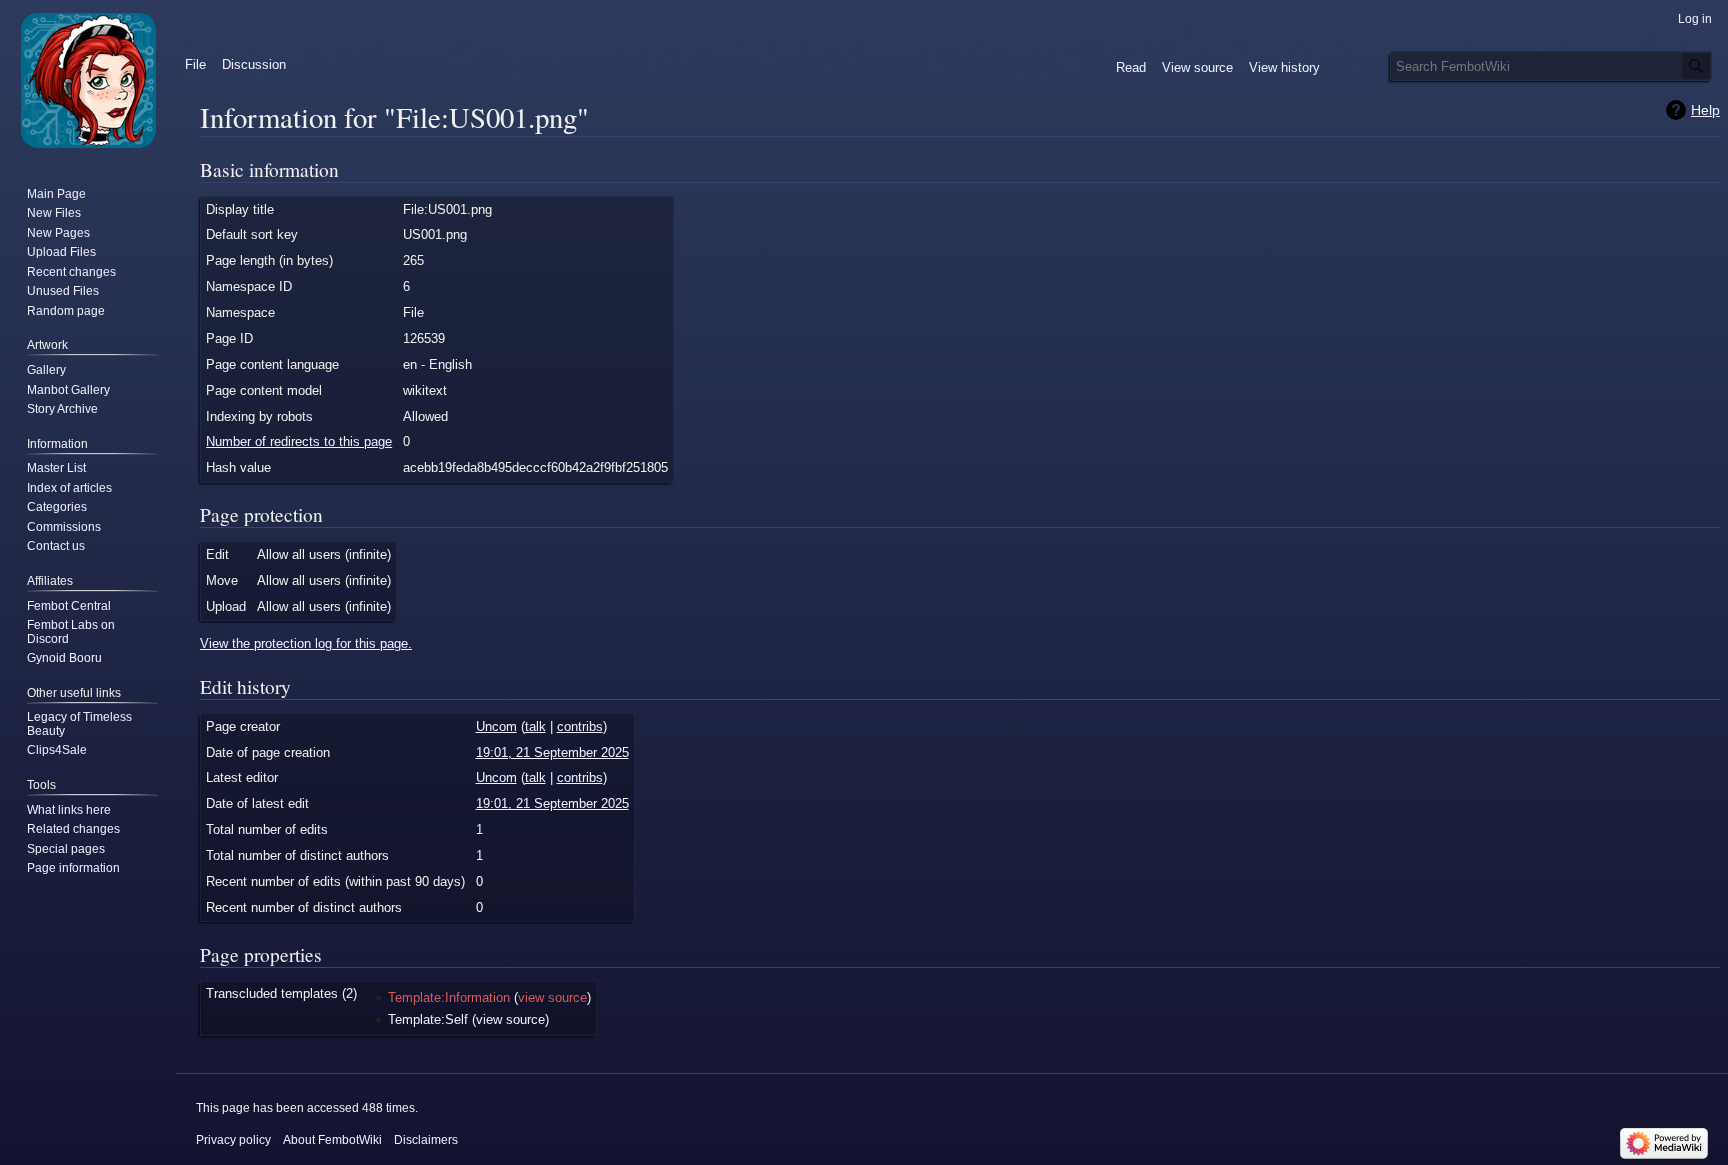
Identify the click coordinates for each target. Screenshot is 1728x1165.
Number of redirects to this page (299, 441)
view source (552, 997)
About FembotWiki (332, 1140)
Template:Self (428, 1019)
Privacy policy (233, 1140)
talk (535, 726)
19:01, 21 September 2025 (552, 752)
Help (1705, 110)
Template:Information (449, 997)
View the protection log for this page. (306, 643)
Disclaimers (426, 1140)
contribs (580, 726)
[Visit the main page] (88, 80)
